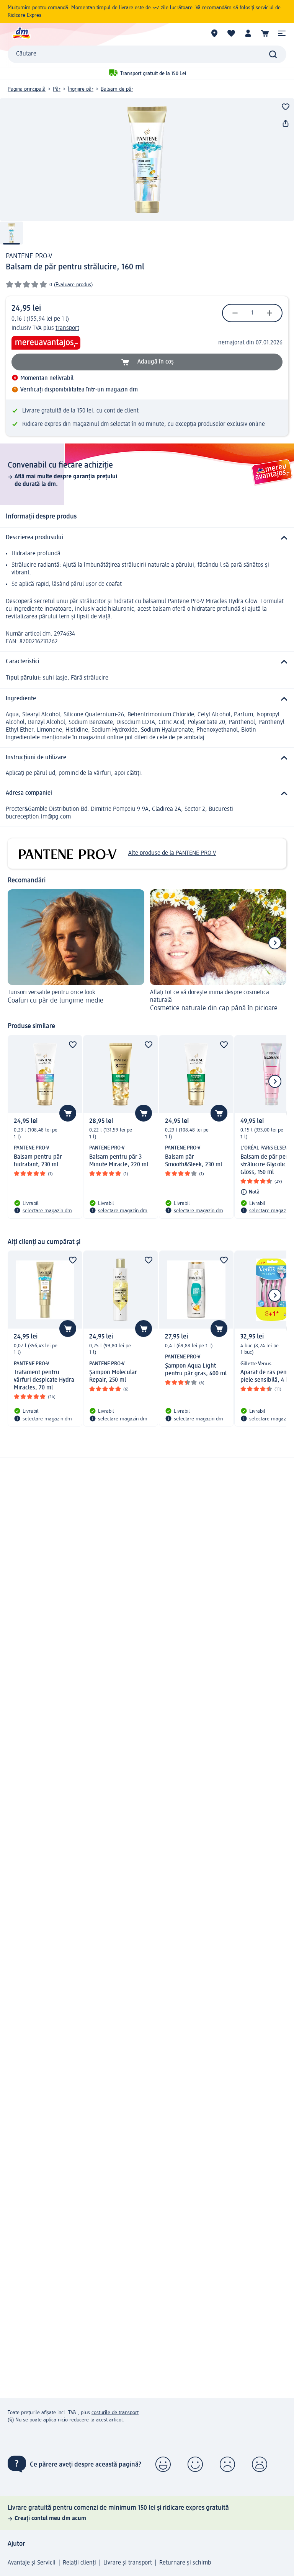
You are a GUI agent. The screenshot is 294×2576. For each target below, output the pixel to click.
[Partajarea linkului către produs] (286, 124)
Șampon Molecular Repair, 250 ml (113, 1376)
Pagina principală (27, 89)
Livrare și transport (128, 2563)
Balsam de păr (117, 89)
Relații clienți (79, 2563)
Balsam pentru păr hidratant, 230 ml (38, 1161)
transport (67, 328)
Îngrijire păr (81, 89)
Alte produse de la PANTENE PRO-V (172, 853)
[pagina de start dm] (21, 33)
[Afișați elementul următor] (275, 943)
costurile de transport (115, 2413)
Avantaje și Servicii (32, 2563)
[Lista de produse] (231, 33)
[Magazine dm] (214, 33)
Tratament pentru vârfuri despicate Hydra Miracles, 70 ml (44, 1380)
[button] (282, 33)
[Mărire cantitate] (269, 313)
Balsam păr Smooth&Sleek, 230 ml (194, 1161)
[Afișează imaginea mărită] (147, 160)
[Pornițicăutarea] (273, 54)
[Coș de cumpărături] (265, 33)
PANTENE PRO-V (29, 256)
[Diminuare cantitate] (235, 313)
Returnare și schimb (185, 2563)
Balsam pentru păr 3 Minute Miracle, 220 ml (119, 1161)
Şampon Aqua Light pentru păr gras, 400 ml (196, 1370)
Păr (57, 89)
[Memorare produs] (286, 107)
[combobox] (147, 54)
